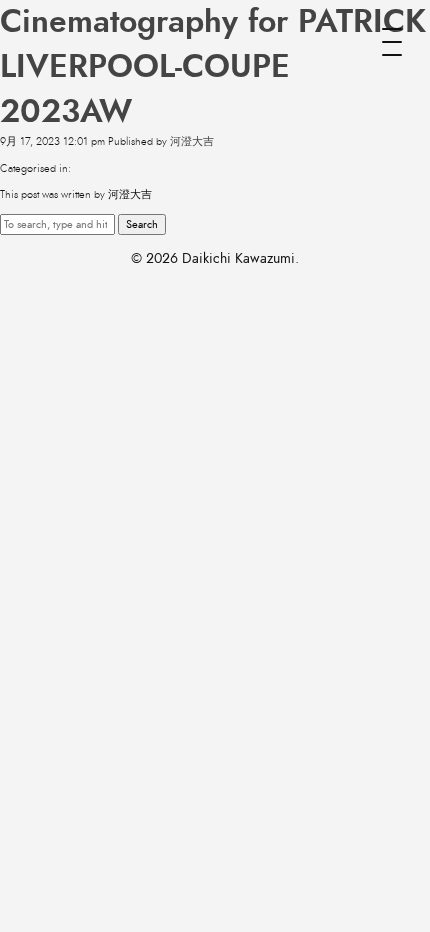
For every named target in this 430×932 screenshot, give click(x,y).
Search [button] (142, 224)
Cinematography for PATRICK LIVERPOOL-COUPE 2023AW (213, 67)
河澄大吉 (192, 141)
